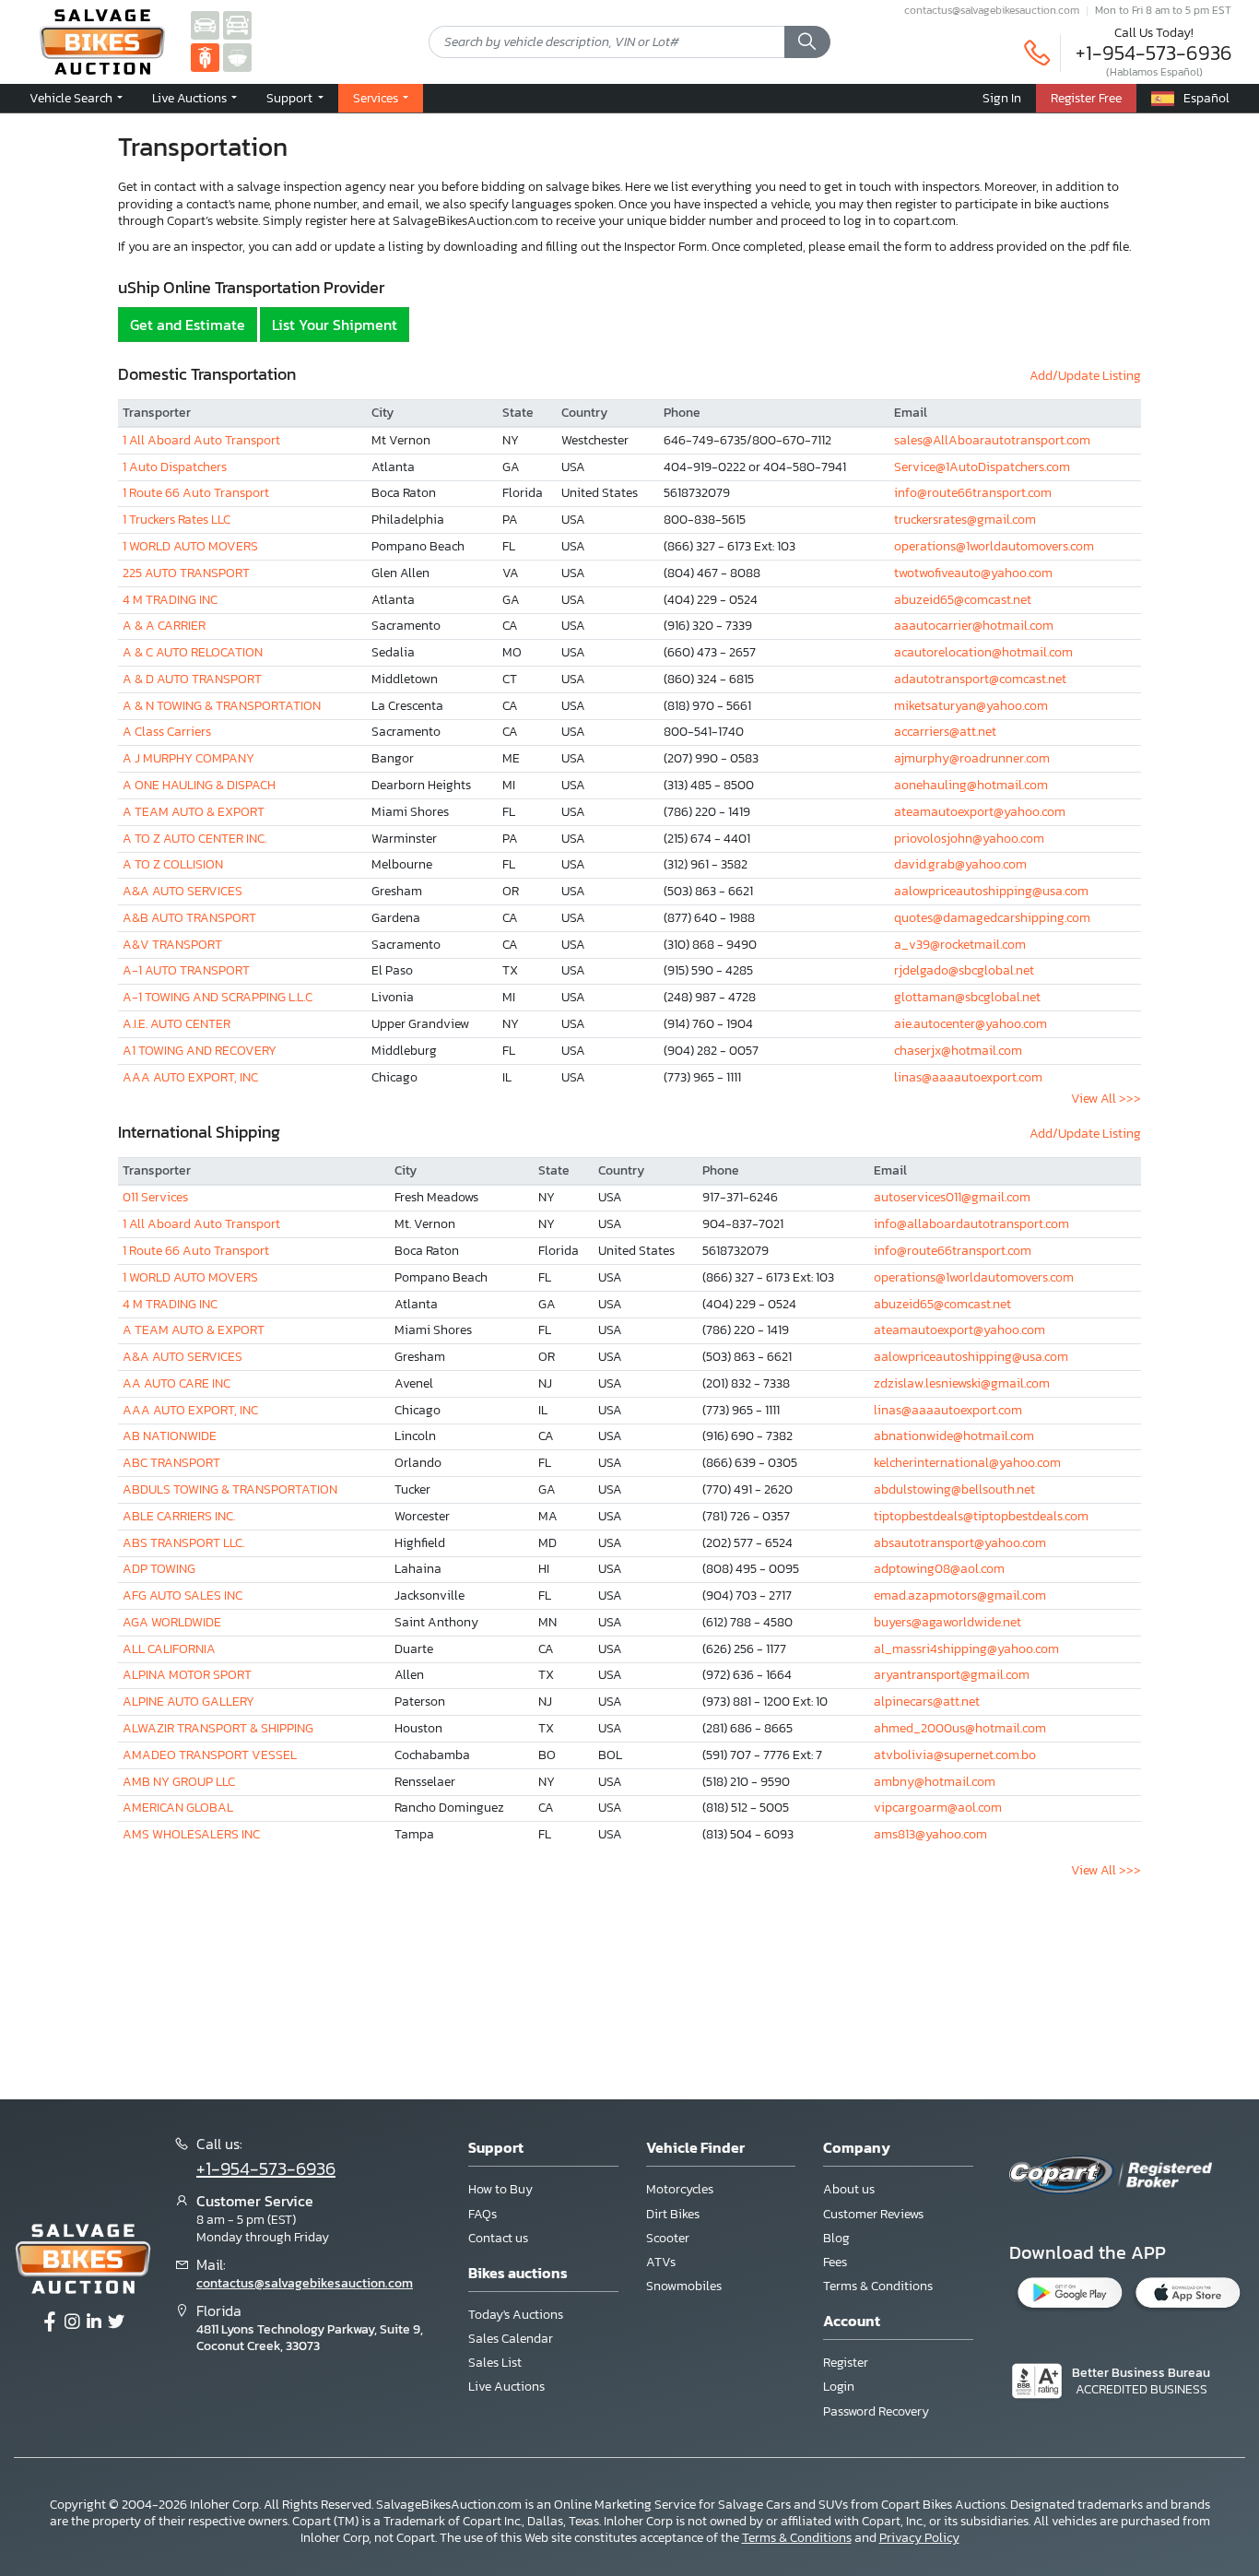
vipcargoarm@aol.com (938, 1808)
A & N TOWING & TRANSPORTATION (222, 706)
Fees (835, 2262)
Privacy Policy (919, 2538)
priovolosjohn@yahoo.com (969, 839)
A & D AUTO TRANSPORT (192, 679)
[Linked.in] (94, 2322)
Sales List (495, 2363)
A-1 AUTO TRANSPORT (186, 970)
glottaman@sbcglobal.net (967, 997)
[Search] (807, 42)
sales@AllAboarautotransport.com (992, 440)
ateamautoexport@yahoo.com (980, 812)
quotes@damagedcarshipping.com (992, 918)
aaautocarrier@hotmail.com (974, 626)
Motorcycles (680, 2189)
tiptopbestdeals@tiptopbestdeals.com (981, 1516)
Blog (836, 2238)
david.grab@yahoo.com (960, 864)
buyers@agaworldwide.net (947, 1622)
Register (846, 2363)
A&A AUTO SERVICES (182, 891)
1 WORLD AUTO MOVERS (190, 546)
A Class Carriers (167, 732)
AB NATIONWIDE (170, 1436)
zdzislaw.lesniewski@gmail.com (962, 1383)
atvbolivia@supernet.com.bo (955, 1755)
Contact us (498, 2238)
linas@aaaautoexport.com (968, 1077)
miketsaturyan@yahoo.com (971, 706)
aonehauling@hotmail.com (971, 785)
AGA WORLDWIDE (172, 1622)
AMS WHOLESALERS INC (191, 1834)
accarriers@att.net (945, 732)
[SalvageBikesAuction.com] (205, 57)
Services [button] (377, 98)
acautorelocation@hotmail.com (983, 652)
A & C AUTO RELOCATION (193, 652)
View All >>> (1106, 1099)
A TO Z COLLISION (173, 864)
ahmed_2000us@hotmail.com (960, 1728)
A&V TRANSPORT (172, 945)
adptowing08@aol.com (939, 1569)
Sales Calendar (511, 2339)
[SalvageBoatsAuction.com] (237, 57)
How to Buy (500, 2189)
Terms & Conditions (878, 2286)
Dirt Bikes (673, 2214)
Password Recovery (876, 2411)
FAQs (482, 2214)
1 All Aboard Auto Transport (201, 440)
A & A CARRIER (164, 626)
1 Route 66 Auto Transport (196, 493)
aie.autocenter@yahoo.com (971, 1024)
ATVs (661, 2262)
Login (839, 2387)
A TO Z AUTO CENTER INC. (194, 839)
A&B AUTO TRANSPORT (189, 918)
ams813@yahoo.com (930, 1834)
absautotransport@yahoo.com (960, 1543)
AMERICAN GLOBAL (178, 1808)
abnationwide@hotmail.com (954, 1436)
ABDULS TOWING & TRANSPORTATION (230, 1489)
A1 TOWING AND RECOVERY (200, 1051)
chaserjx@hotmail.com (958, 1051)
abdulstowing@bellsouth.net (954, 1489)
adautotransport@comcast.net (980, 679)
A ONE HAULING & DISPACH (199, 785)
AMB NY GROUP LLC (179, 1782)
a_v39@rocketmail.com (960, 945)
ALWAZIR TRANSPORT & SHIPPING (218, 1728)
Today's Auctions (516, 2315)
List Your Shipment (335, 325)
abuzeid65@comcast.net (963, 600)
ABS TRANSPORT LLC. (183, 1543)
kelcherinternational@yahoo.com (967, 1463)
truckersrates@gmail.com (965, 520)
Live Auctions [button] (191, 98)
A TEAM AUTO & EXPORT (194, 812)
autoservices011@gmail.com (952, 1197)
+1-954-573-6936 (1154, 53)
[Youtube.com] (116, 2322)
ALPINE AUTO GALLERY (188, 1702)
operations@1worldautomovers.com (994, 546)
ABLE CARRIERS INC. (179, 1516)
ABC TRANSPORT (171, 1463)
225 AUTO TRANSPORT (186, 573)
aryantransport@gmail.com (952, 1675)
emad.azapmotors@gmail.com (960, 1595)
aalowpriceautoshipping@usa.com (991, 891)
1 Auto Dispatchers (175, 467)
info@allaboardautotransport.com (971, 1224)
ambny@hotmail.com (935, 1782)
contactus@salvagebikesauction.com (992, 10)
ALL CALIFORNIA (169, 1649)
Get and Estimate (188, 325)
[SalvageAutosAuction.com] (205, 24)
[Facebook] (50, 2322)
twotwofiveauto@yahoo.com (973, 573)
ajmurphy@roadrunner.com (972, 758)
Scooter (668, 2238)
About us (849, 2189)
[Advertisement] (629, 1982)
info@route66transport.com (973, 493)
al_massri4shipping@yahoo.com (966, 1649)
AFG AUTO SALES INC (182, 1595)
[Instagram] (72, 2322)
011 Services (155, 1197)
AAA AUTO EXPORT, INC (190, 1077)
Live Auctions (506, 2387)
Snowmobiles (684, 2286)
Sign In (1002, 98)
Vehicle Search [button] (72, 98)
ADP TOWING (159, 1569)
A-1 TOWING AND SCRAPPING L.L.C (218, 997)
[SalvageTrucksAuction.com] (237, 24)
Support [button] (291, 98)
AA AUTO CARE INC (176, 1383)
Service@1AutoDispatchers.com (982, 467)
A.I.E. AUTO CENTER (176, 1024)
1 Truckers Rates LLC (176, 520)
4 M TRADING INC (170, 600)
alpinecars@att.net (927, 1702)
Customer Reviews (873, 2214)
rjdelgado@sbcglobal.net (964, 970)
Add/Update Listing (1085, 376)
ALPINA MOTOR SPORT (187, 1675)
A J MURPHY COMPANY (188, 758)
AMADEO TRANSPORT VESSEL (210, 1755)
